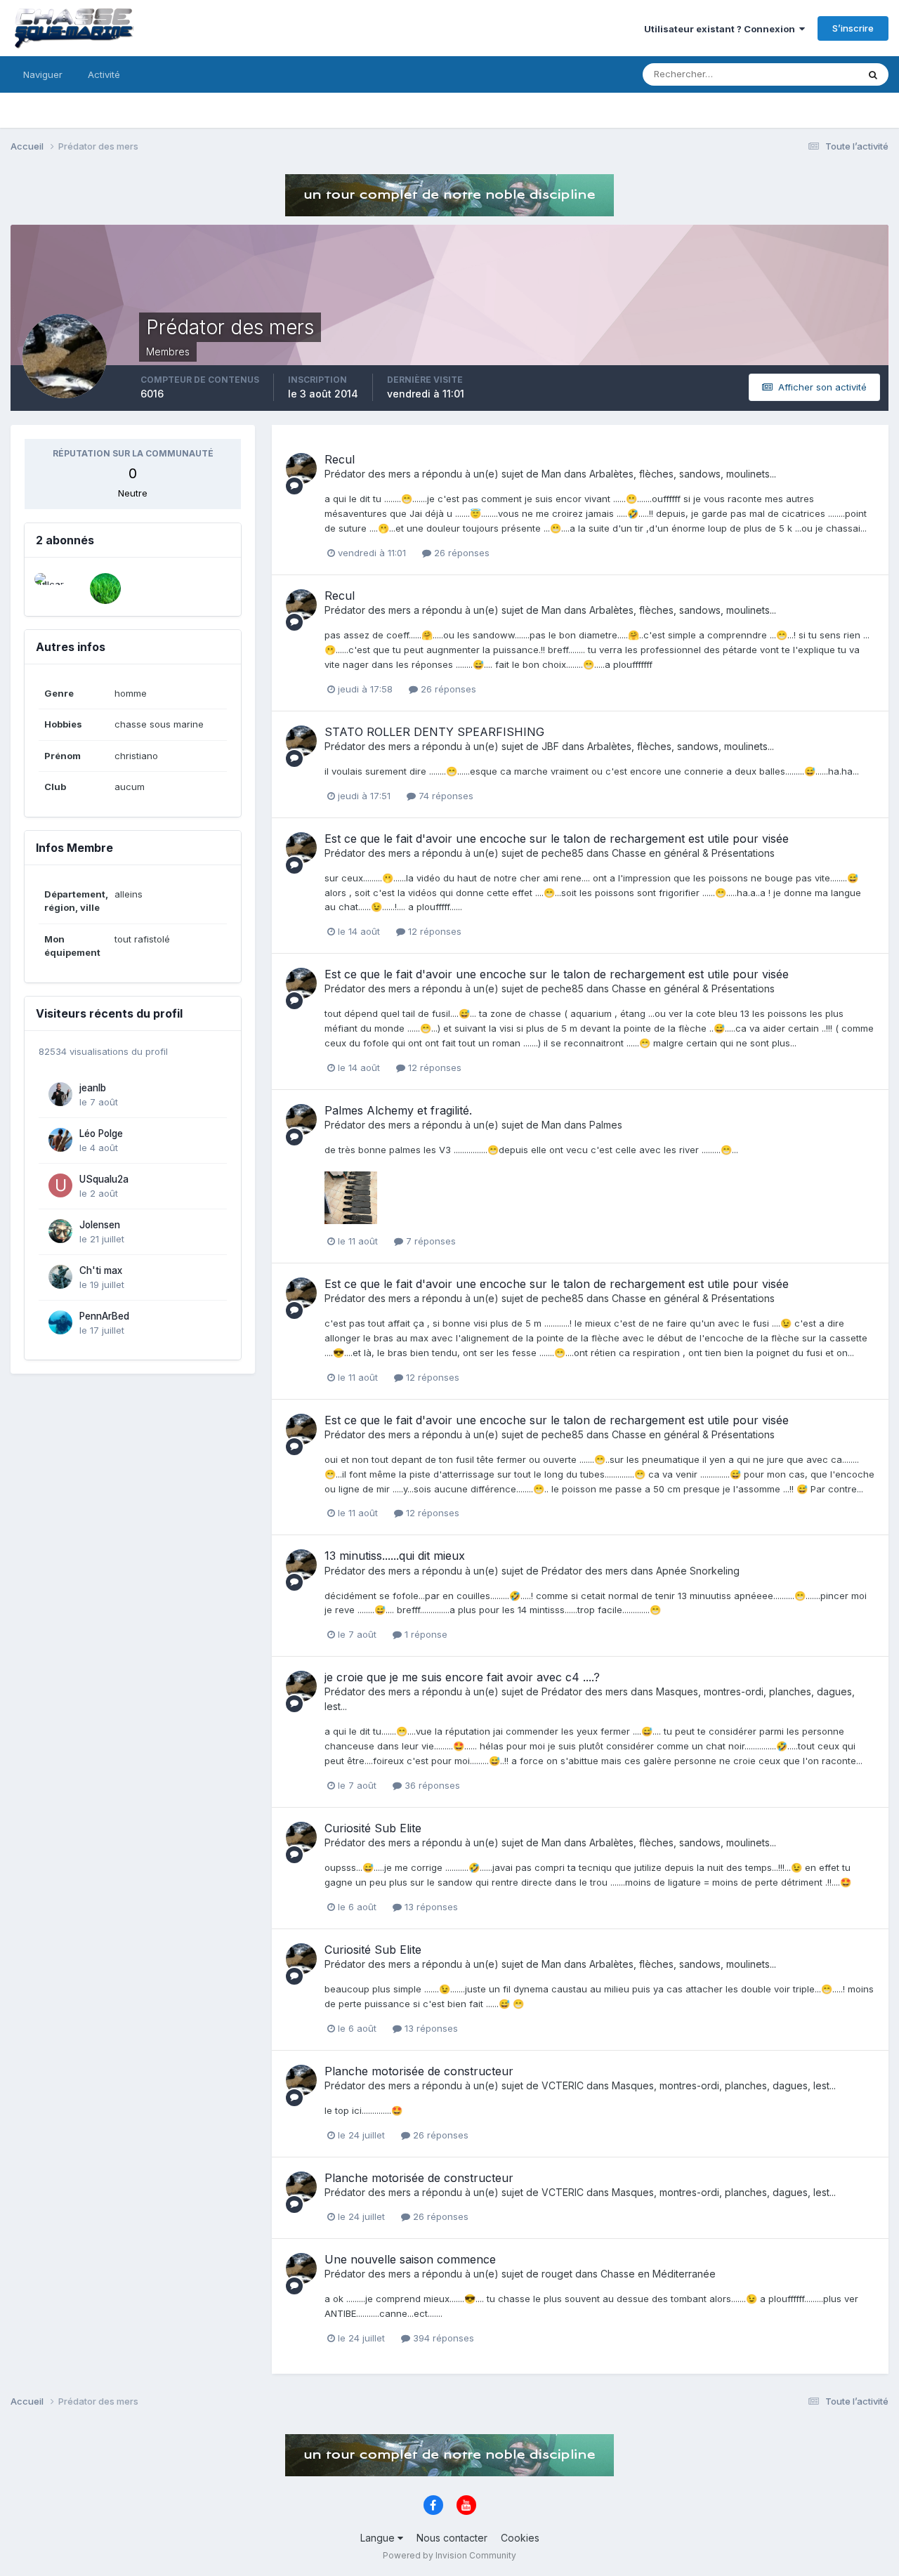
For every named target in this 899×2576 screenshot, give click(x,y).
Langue (379, 2538)
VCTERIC (563, 2085)
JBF (550, 746)
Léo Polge (101, 1133)
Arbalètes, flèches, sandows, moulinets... (683, 474)
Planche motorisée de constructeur (419, 2071)
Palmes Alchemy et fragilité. (398, 1110)
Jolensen (100, 1225)
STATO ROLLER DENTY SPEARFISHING (434, 732)
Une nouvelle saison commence (410, 2259)
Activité (104, 74)
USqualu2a (104, 1179)
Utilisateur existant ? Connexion (722, 29)
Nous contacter (452, 2538)
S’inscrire (853, 28)
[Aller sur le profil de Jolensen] (60, 1231)
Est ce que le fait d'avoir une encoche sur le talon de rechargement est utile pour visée (557, 839)
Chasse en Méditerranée (658, 2274)
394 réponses (442, 2338)
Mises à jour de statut (794, 74)
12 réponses (433, 931)
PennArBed (104, 1316)
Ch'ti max (101, 1270)
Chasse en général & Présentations (693, 853)
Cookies (520, 2538)
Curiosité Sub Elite (373, 1828)
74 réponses (445, 796)
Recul (340, 459)
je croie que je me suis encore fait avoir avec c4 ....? (462, 1677)
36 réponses (431, 1785)
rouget (557, 2274)
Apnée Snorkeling (698, 1571)
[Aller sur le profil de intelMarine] (105, 589)
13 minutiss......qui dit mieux (395, 1556)
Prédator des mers (368, 474)
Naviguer (43, 74)
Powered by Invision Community (449, 2555)
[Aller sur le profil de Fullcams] (50, 589)
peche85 (563, 853)
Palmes (606, 1125)
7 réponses (429, 1241)
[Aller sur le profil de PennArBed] (60, 1322)
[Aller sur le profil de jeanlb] (60, 1094)
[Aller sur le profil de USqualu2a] (60, 1185)
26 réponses (460, 553)
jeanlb (93, 1088)
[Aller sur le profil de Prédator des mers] (301, 468)
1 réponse (425, 1634)
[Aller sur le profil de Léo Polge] (60, 1140)
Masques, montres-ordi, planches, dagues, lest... (724, 2085)
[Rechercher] (873, 74)
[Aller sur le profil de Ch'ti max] (60, 1277)
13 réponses (430, 1907)
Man (551, 474)
